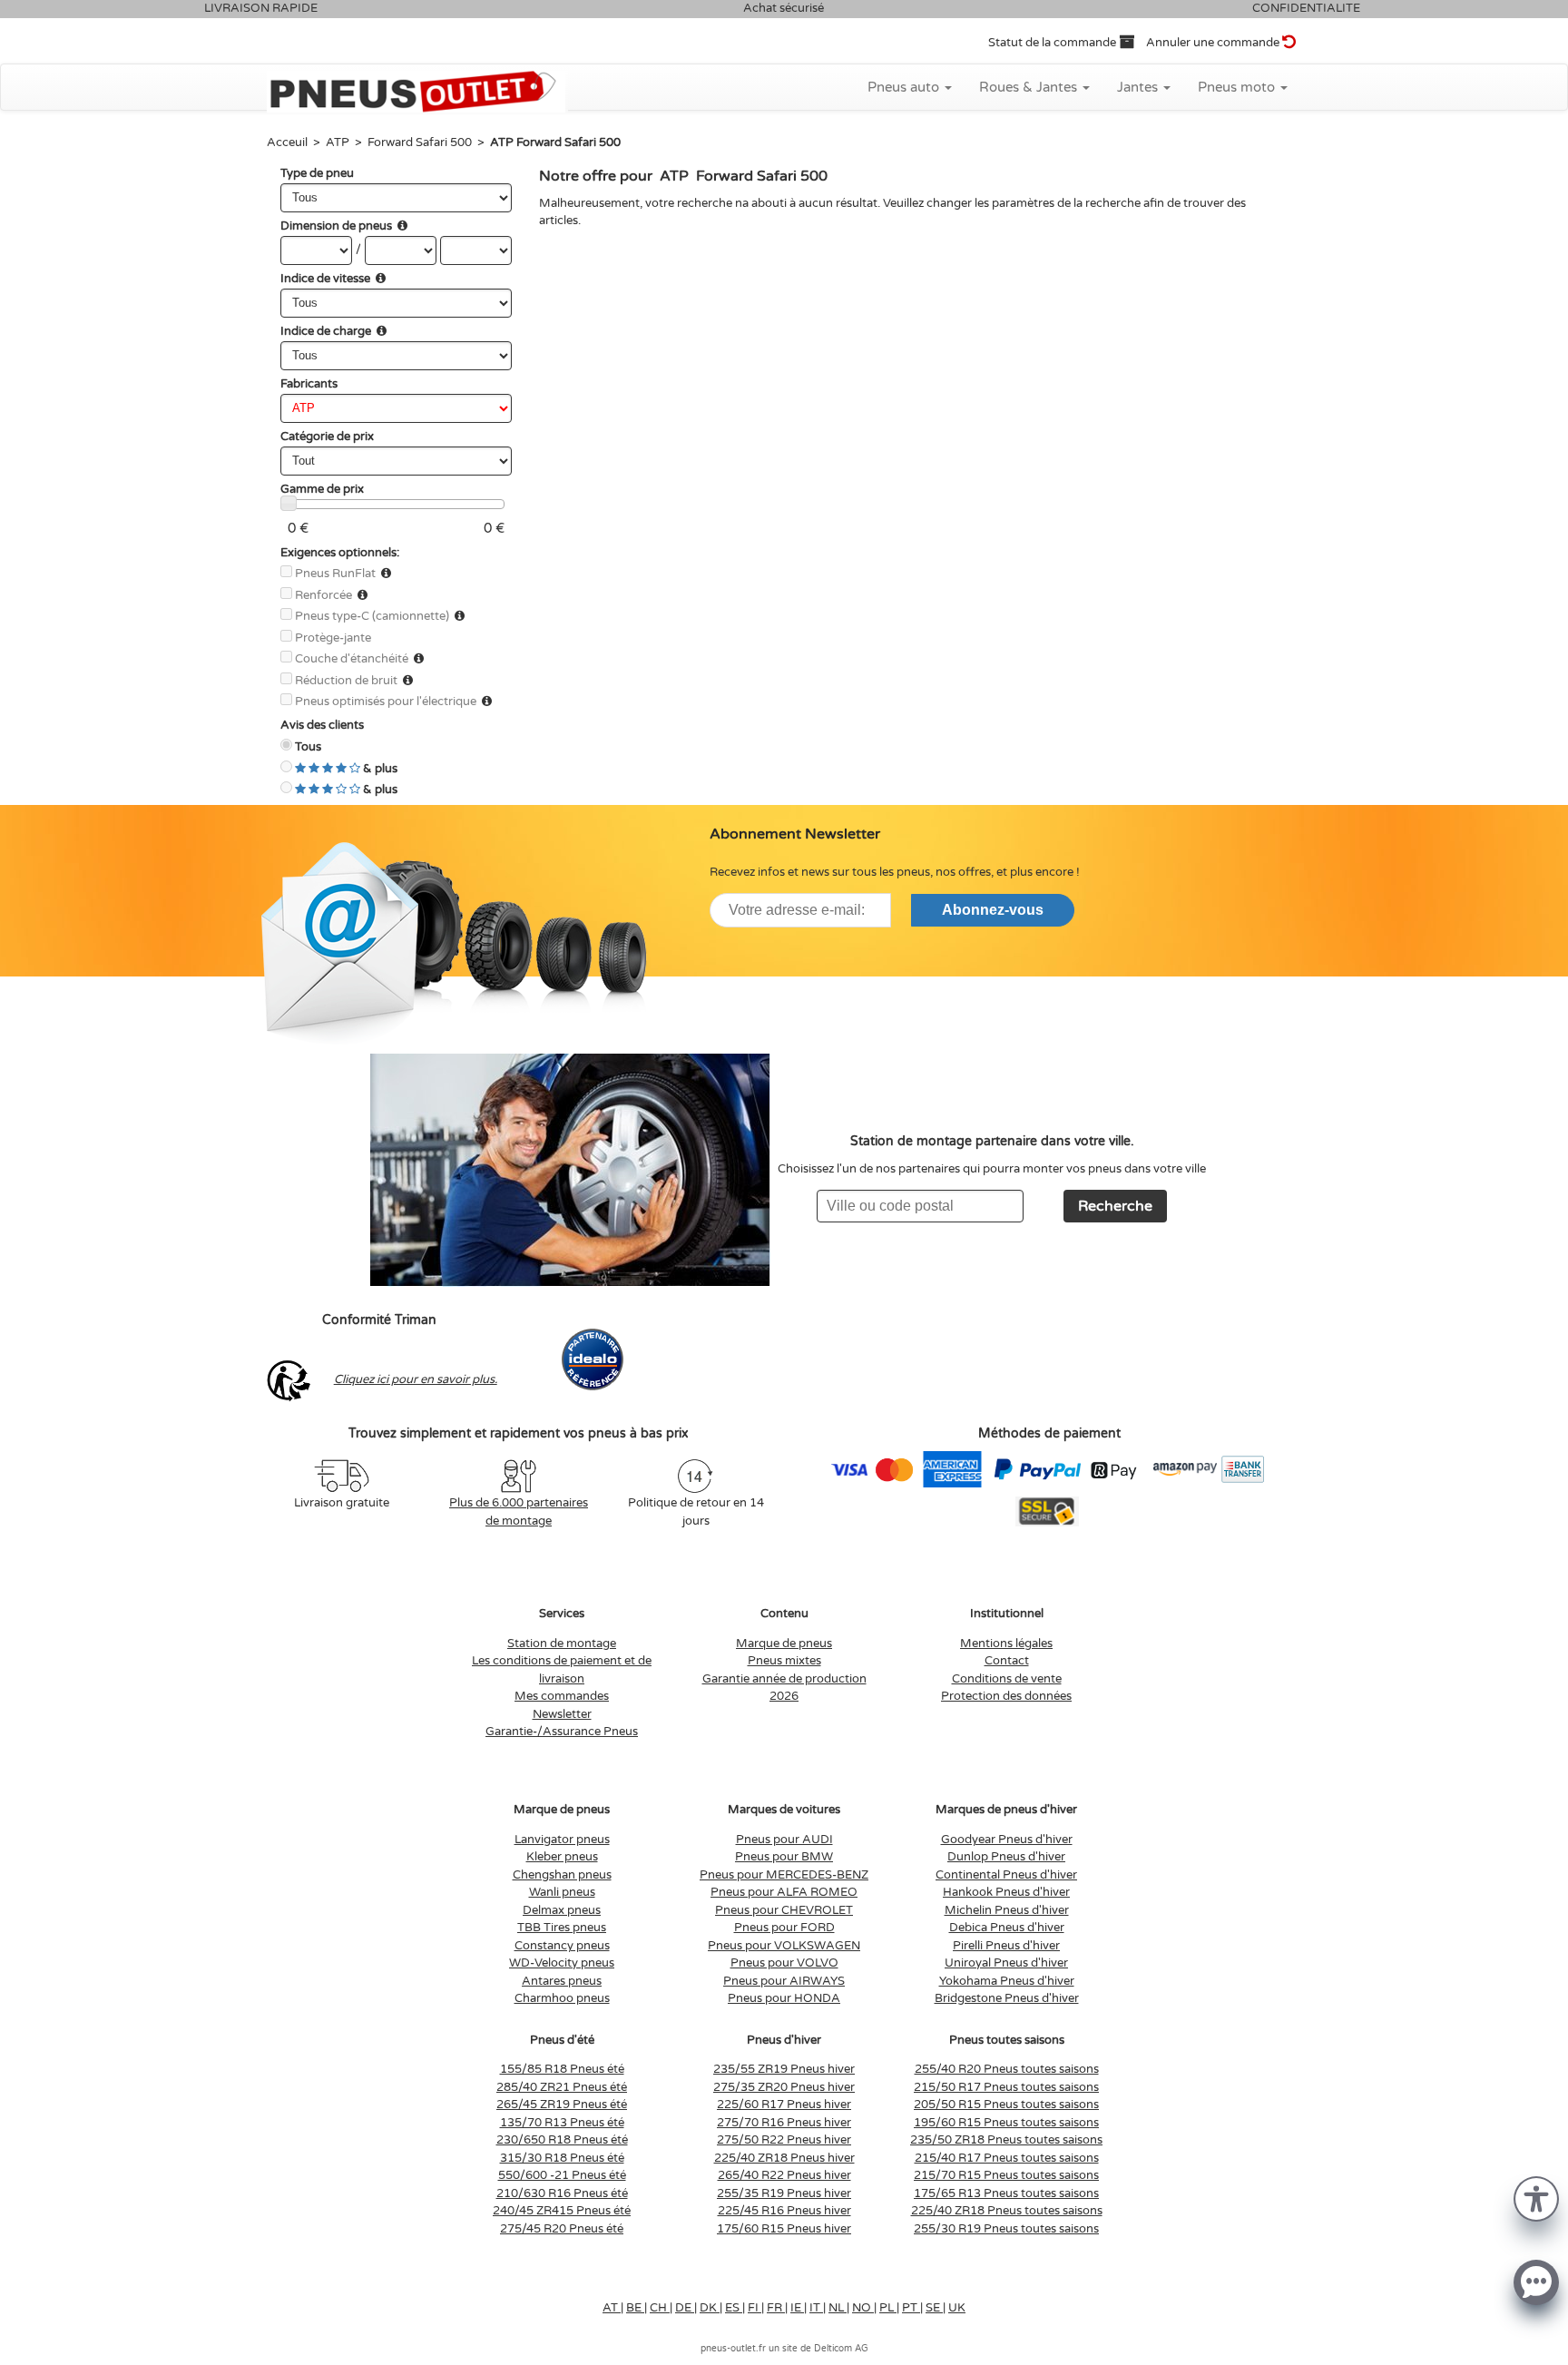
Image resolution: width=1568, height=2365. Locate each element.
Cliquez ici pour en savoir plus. (416, 1379)
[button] (1536, 2198)
